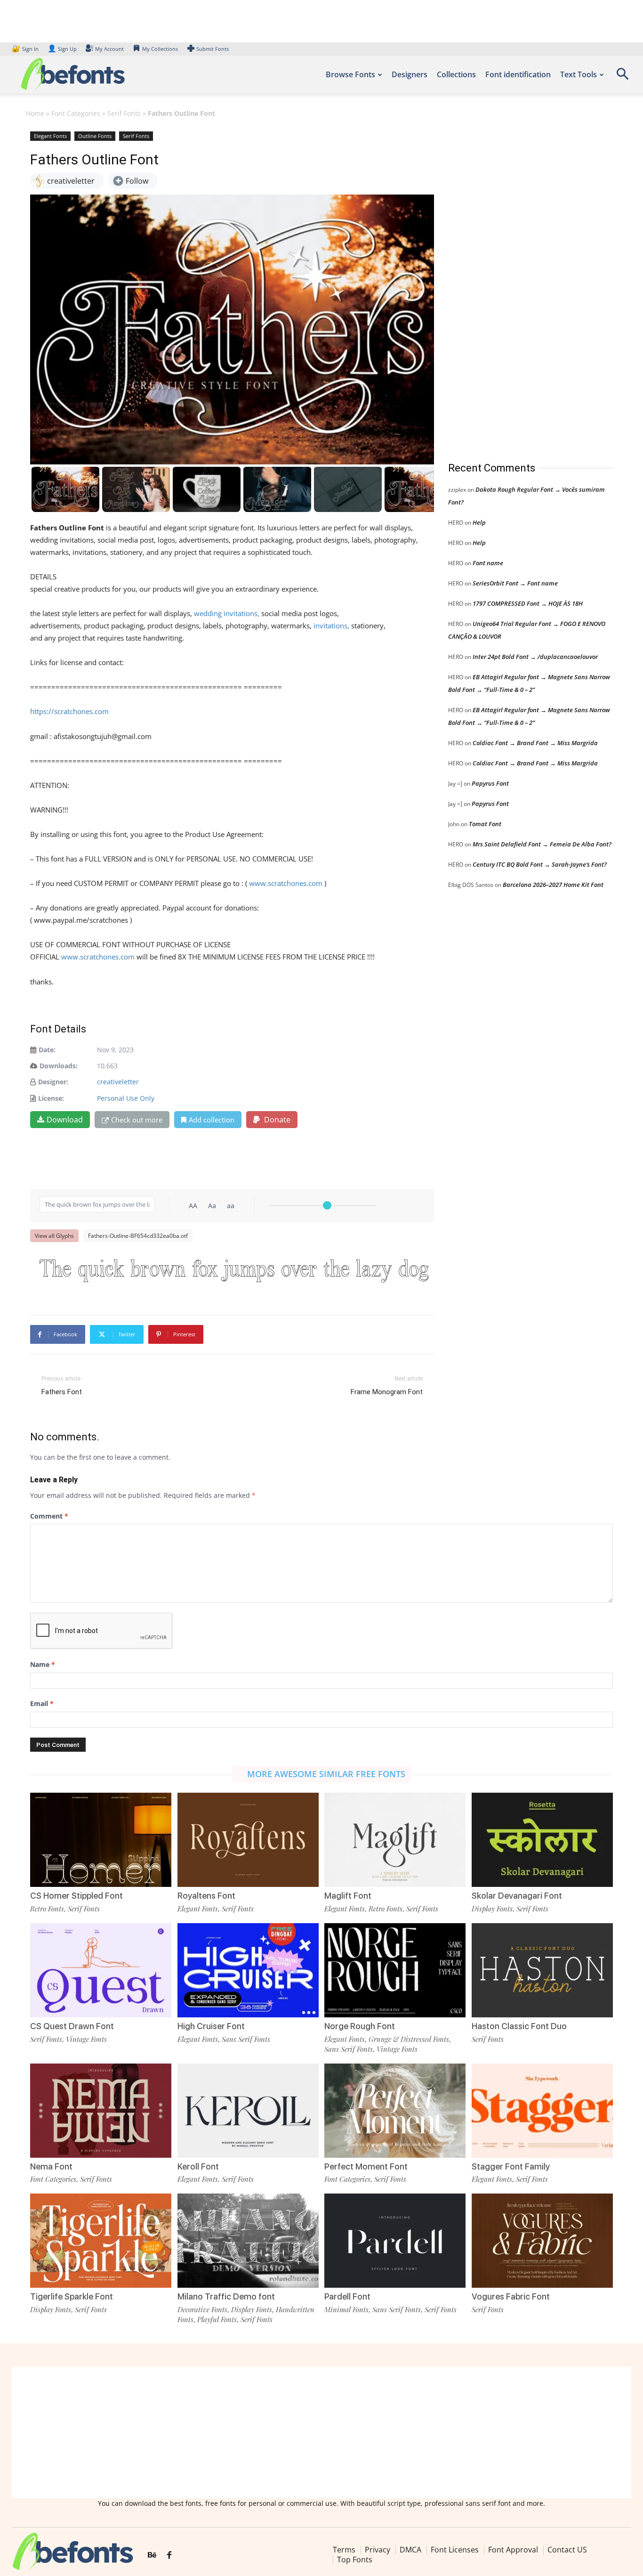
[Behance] (152, 2555)
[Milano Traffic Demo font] (248, 2241)
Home (35, 113)
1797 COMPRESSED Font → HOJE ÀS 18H (528, 603)
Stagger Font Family (511, 2166)
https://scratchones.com (69, 711)
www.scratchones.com (286, 883)
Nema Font (51, 2166)
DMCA (410, 2550)
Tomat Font (485, 824)
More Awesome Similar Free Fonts (326, 1774)
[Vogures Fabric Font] (542, 2241)
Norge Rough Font (360, 2026)
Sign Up (62, 49)
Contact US (567, 2550)
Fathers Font (62, 1392)
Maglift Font (348, 1896)
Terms (344, 2550)
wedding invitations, (226, 613)
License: (51, 1098)
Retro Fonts (47, 1909)
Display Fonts (492, 1909)
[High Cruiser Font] (248, 1970)
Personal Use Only (126, 1098)
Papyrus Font (490, 783)
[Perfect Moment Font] (395, 2111)
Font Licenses (455, 2550)
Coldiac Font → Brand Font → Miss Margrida (535, 743)
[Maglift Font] (395, 1840)
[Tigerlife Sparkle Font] (101, 2241)
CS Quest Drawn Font (72, 2026)
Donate (276, 1120)
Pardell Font (347, 2296)
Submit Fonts (213, 49)
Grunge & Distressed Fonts (409, 2039)
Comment (49, 1516)
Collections (456, 74)
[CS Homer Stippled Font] (101, 1840)
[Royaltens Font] (248, 1840)
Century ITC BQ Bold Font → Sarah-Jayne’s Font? (540, 864)
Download (65, 1120)
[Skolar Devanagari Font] (542, 1840)
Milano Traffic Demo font (226, 2296)
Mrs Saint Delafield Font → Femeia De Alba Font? (542, 844)
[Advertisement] (519, 287)
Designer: (53, 1082)
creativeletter (118, 1082)
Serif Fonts (124, 113)
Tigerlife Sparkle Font (72, 2296)
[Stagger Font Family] (542, 2111)
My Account (109, 49)
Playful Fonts (217, 2319)
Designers (410, 74)
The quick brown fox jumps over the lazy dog (234, 1271)
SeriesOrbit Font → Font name (515, 583)
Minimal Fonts (346, 2309)
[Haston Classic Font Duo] (542, 1970)
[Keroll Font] (248, 2111)
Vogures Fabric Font (511, 2296)
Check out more (137, 1120)
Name (43, 1664)
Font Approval (513, 2550)
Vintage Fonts (86, 2039)
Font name (488, 563)
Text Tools (579, 74)
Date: (47, 1050)
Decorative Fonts (202, 2309)
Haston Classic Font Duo (519, 2026)
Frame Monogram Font (387, 1392)
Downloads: (59, 1066)
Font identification (518, 74)
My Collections (160, 49)
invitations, (331, 626)
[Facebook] (169, 2555)
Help (479, 522)
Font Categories (76, 113)
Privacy (378, 2550)
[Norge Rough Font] (395, 1970)
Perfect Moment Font (366, 2166)
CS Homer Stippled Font (76, 1896)
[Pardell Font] (395, 2241)
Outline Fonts (95, 136)
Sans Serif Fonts (246, 2039)
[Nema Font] (101, 2111)
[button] (622, 77)
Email (42, 1703)
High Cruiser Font (211, 2026)
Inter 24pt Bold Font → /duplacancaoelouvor (535, 657)
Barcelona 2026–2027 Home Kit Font (553, 885)
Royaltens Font (206, 1896)
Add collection (212, 1120)
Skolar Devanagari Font (517, 1896)
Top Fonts (355, 2560)
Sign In (26, 49)
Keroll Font (198, 2166)
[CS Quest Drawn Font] (101, 1970)
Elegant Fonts (50, 136)
